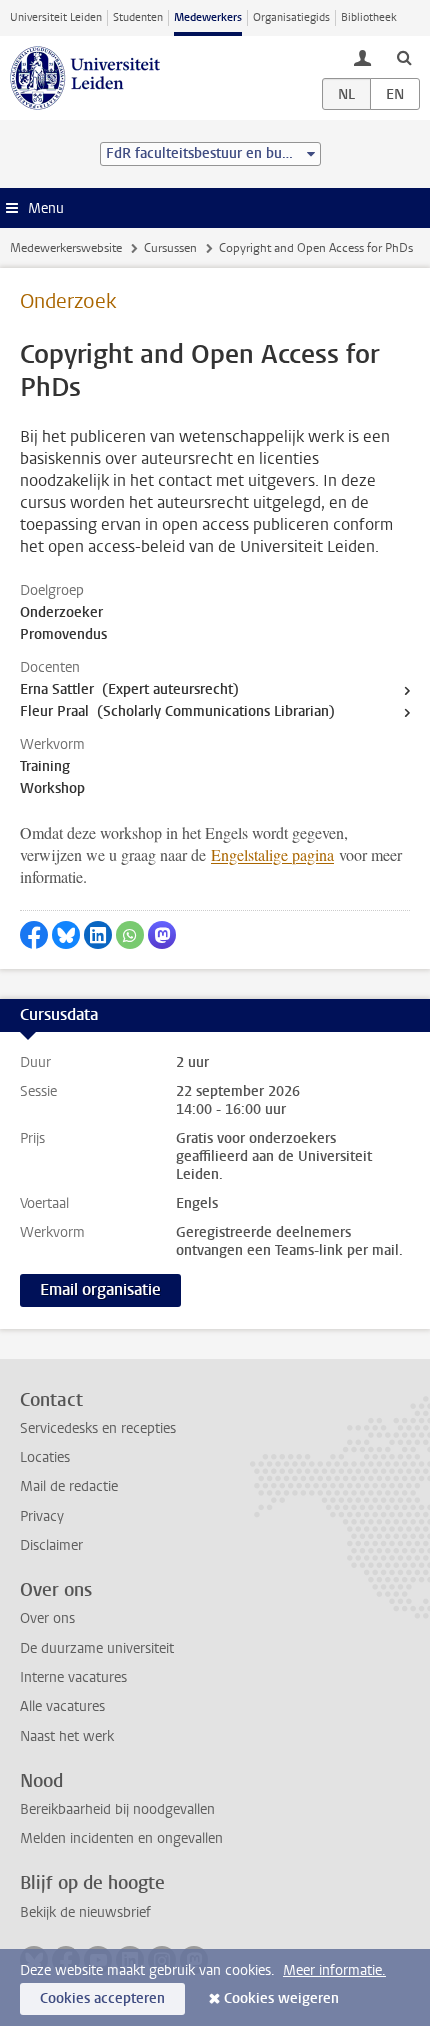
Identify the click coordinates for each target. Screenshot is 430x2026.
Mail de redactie (69, 1486)
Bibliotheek (369, 17)
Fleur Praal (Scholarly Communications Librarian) (177, 711)
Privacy (42, 1516)
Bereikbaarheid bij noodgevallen (117, 1809)
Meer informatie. (334, 1970)
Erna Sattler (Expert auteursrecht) (129, 689)
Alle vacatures (62, 1706)
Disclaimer (51, 1545)
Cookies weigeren (281, 1998)
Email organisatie (100, 1289)
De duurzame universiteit (97, 1648)
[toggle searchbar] (404, 57)
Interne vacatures (73, 1677)
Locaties (45, 1457)
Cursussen (170, 248)
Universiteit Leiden (56, 17)
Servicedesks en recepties (98, 1428)
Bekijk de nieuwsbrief (85, 1912)
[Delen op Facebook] (34, 935)
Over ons (47, 1618)
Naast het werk (67, 1736)
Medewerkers (208, 17)
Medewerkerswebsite (66, 248)
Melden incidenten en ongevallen (121, 1838)
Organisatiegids (291, 17)
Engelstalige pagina (272, 854)
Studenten (138, 17)
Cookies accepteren (102, 1998)
